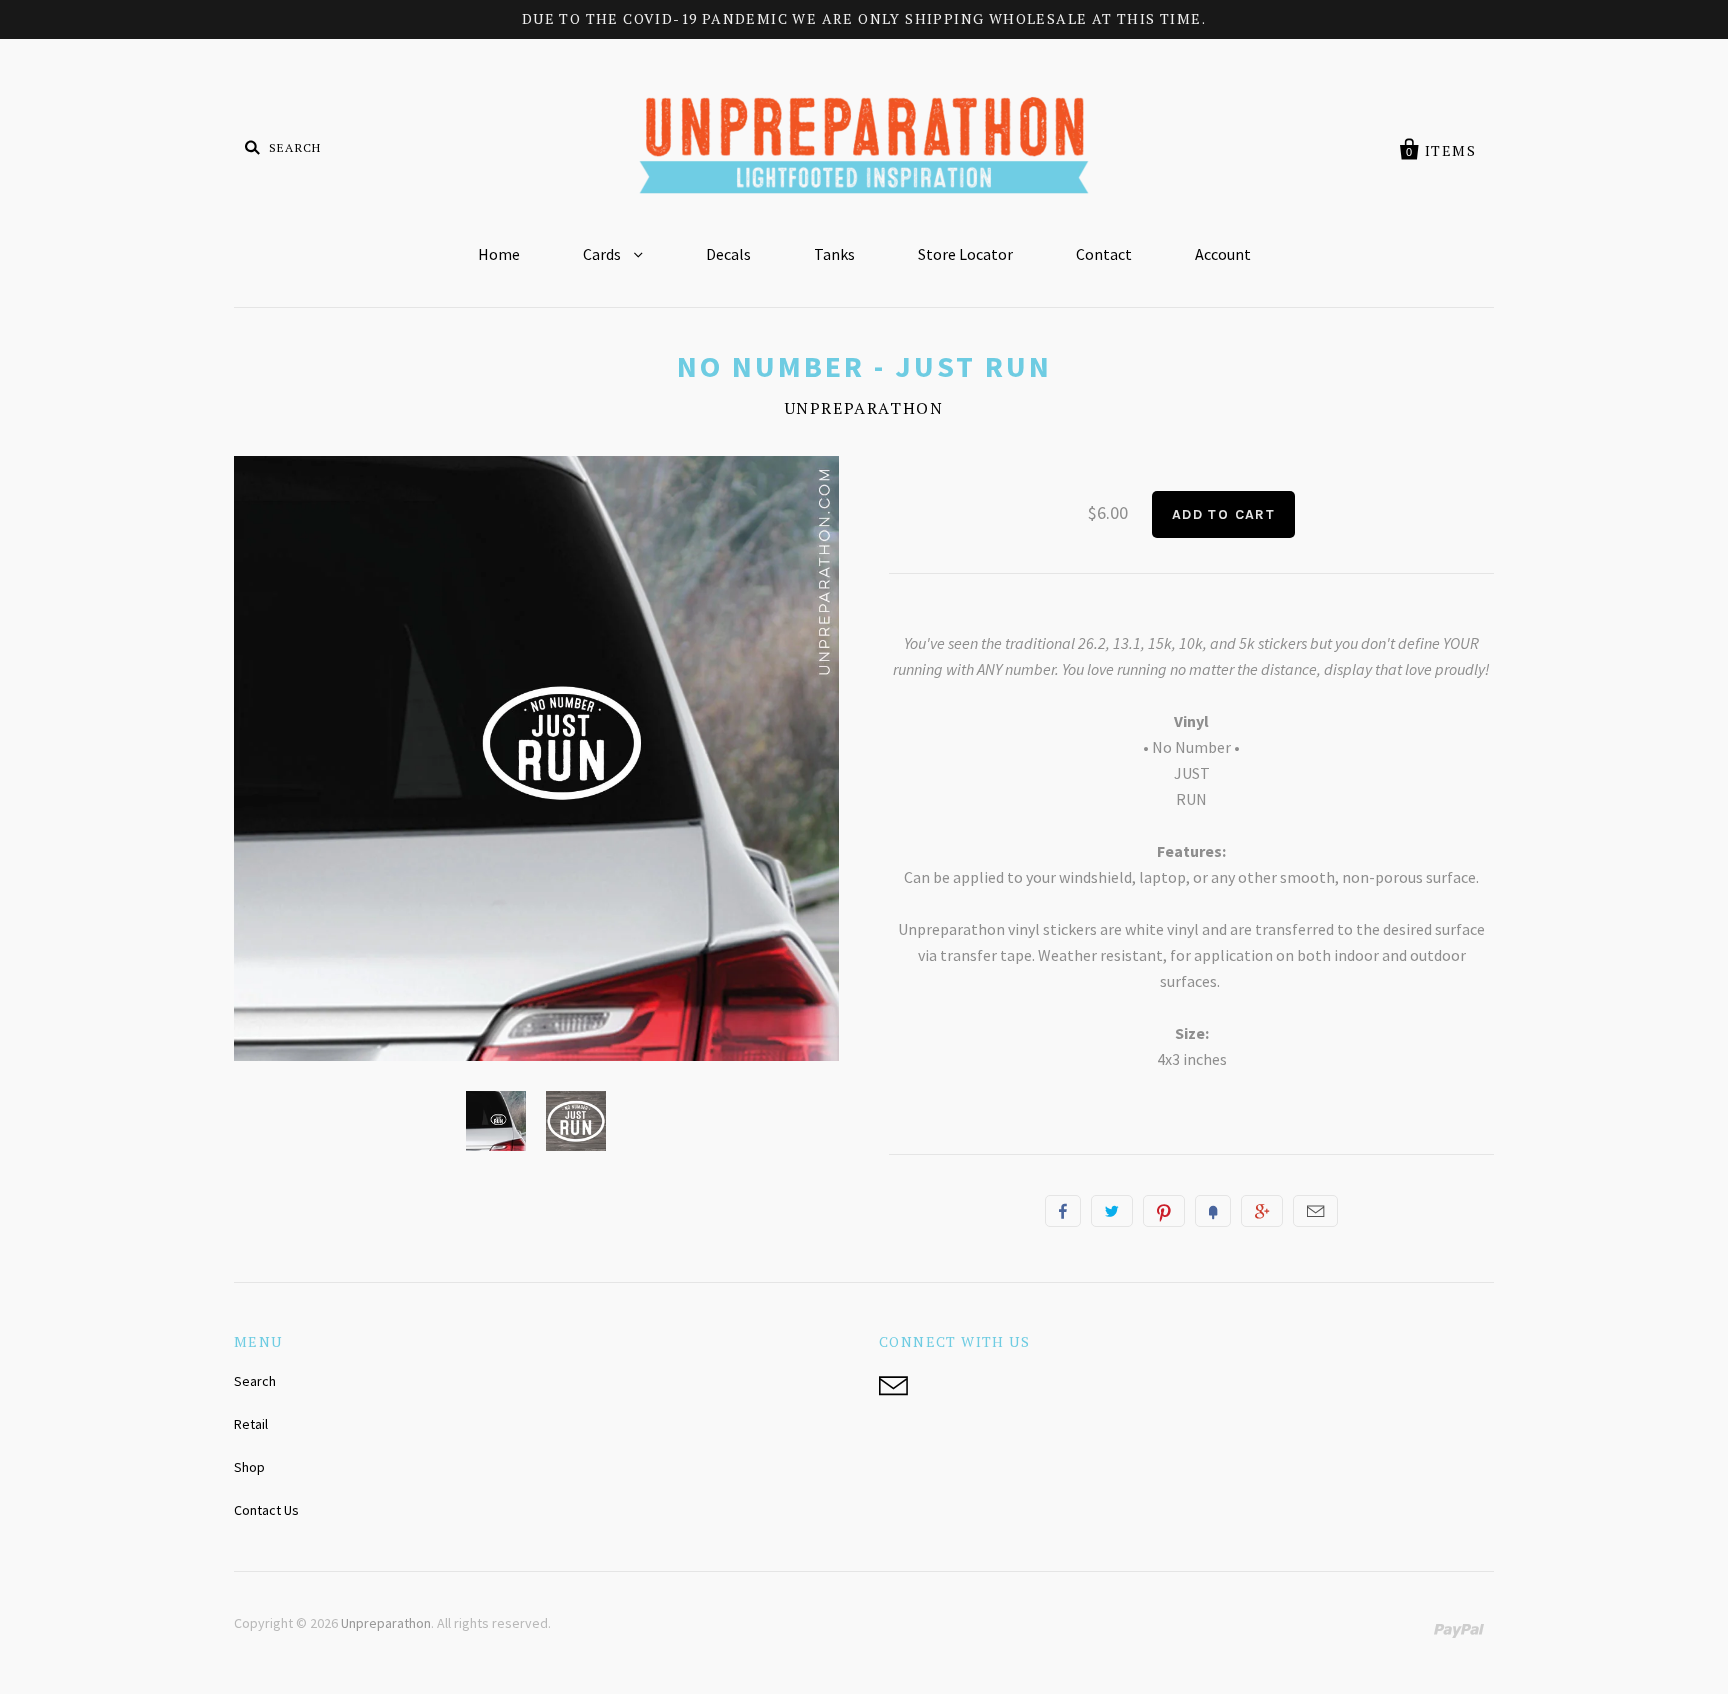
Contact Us (266, 1510)
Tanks (834, 254)
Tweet (1112, 1211)
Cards (603, 254)
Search (255, 1381)
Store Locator (965, 254)
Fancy (1213, 1211)
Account (1223, 254)
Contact (1104, 254)
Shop (249, 1467)
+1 (1262, 1211)
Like (1063, 1211)
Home (499, 254)
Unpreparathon (864, 408)
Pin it (1164, 1211)
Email (1315, 1211)
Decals (728, 254)
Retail (251, 1424)
